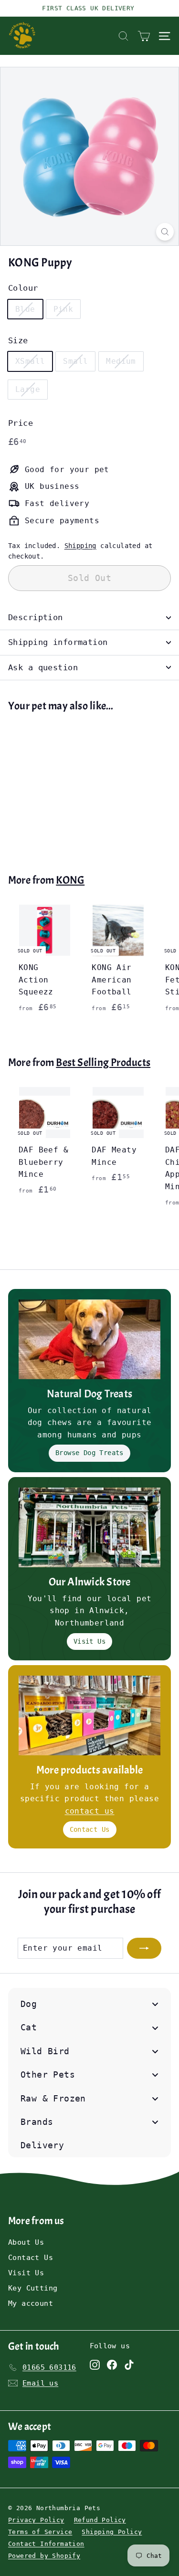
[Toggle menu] (155, 2004)
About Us (26, 2242)
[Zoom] (165, 232)
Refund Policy (100, 2520)
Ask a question (43, 667)
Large (28, 389)
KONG (70, 880)
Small (75, 361)
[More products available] (89, 1716)
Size (18, 340)
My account (31, 2303)
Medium (121, 361)
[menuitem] (89, 2004)
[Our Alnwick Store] (89, 1527)
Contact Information (46, 2544)
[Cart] (144, 36)
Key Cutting (33, 2288)
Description (36, 617)
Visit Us (89, 1641)
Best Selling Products (103, 1062)
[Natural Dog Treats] (89, 1339)
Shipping (80, 546)
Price (21, 423)
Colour (23, 288)
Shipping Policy (112, 2532)
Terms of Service (40, 2532)
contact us (90, 1811)
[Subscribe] (144, 1948)
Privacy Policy (36, 2520)
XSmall (30, 361)
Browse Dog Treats (89, 1453)
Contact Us (90, 1829)
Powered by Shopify (44, 2556)
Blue (25, 309)
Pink (63, 309)
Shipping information (58, 642)
